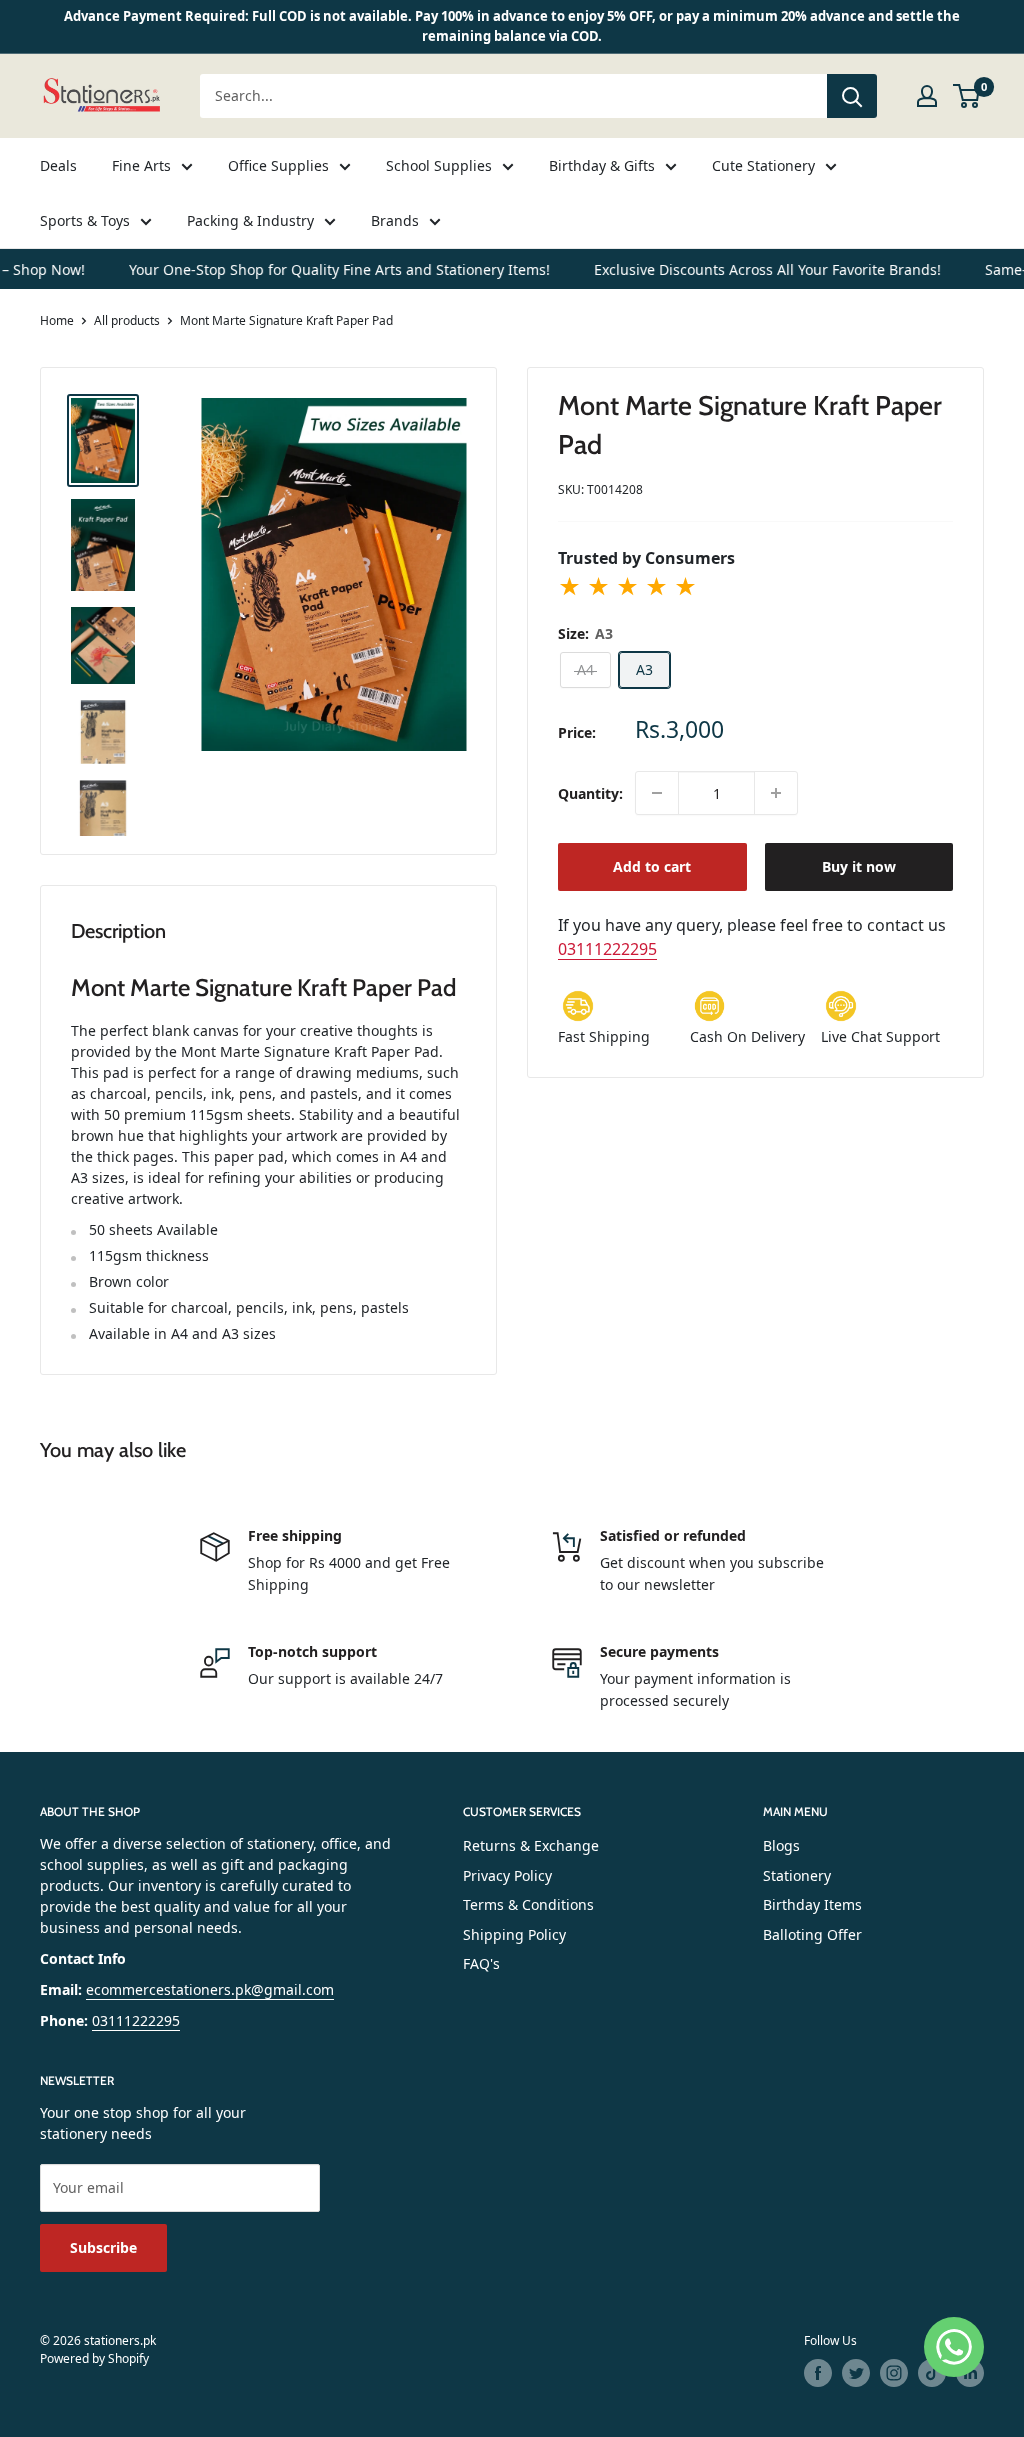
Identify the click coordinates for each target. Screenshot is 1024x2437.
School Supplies (439, 165)
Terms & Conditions (528, 1904)
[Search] (852, 96)
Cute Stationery (763, 165)
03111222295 (607, 949)
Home (57, 320)
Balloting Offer (812, 1934)
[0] (967, 96)
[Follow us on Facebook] (818, 2373)
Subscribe (103, 2247)
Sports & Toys (85, 220)
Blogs (781, 1845)
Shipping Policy (514, 1934)
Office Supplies (278, 165)
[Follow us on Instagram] (894, 2373)
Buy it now (859, 866)
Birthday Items (812, 1904)
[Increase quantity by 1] (776, 793)
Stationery (797, 1875)
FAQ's (481, 1963)
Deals (58, 165)
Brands (395, 220)
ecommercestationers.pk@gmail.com (210, 1989)
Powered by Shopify (94, 2358)
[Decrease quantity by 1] (657, 793)
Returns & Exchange (531, 1845)
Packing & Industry (250, 220)
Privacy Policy (507, 1875)
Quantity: (590, 793)
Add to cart (652, 866)
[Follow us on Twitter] (856, 2373)
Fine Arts (141, 165)
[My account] (927, 96)
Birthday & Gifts (602, 165)
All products (127, 320)
